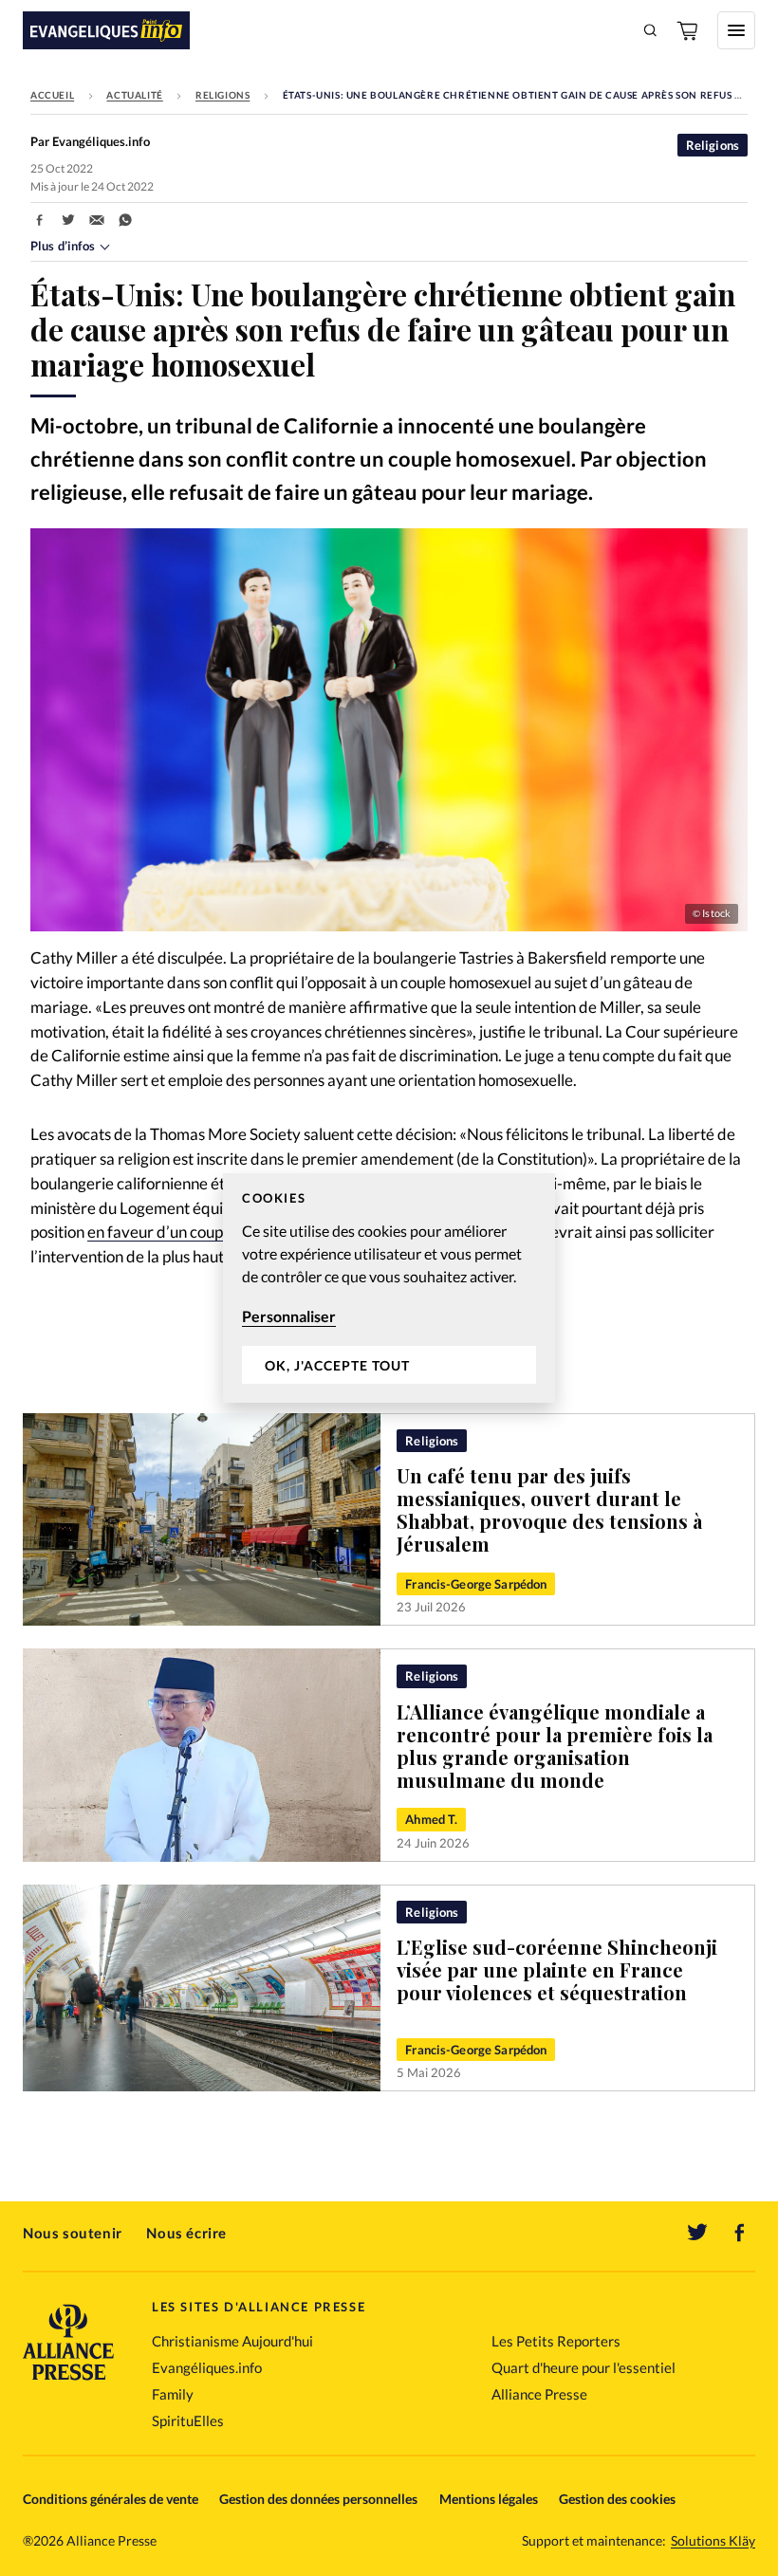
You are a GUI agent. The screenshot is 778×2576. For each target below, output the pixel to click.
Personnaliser (289, 1316)
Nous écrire (186, 2233)
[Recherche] (651, 30)
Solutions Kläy (713, 2541)
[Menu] (736, 30)
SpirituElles (188, 2420)
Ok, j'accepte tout (337, 1365)
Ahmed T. (431, 1819)
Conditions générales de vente (111, 2499)
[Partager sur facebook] (40, 220)
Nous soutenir (73, 2233)
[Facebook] (740, 2233)
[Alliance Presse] (68, 2382)
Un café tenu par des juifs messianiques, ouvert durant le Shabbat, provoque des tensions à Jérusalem (549, 1509)
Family (173, 2394)
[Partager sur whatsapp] (125, 220)
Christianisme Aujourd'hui (232, 2341)
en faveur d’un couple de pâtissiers (206, 1232)
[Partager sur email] (97, 220)
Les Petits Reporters (556, 2341)
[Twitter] (697, 2233)
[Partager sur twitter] (68, 220)
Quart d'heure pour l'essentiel (583, 2367)
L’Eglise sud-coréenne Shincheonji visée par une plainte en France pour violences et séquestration (557, 1969)
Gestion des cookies (617, 2499)
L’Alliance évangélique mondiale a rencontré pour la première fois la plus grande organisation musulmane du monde (555, 1746)
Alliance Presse (539, 2394)
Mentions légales (489, 2499)
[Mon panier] (689, 30)
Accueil (52, 95)
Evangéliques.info (207, 2367)
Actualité (134, 95)
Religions (222, 95)
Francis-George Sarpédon (476, 1584)
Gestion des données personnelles (318, 2499)
